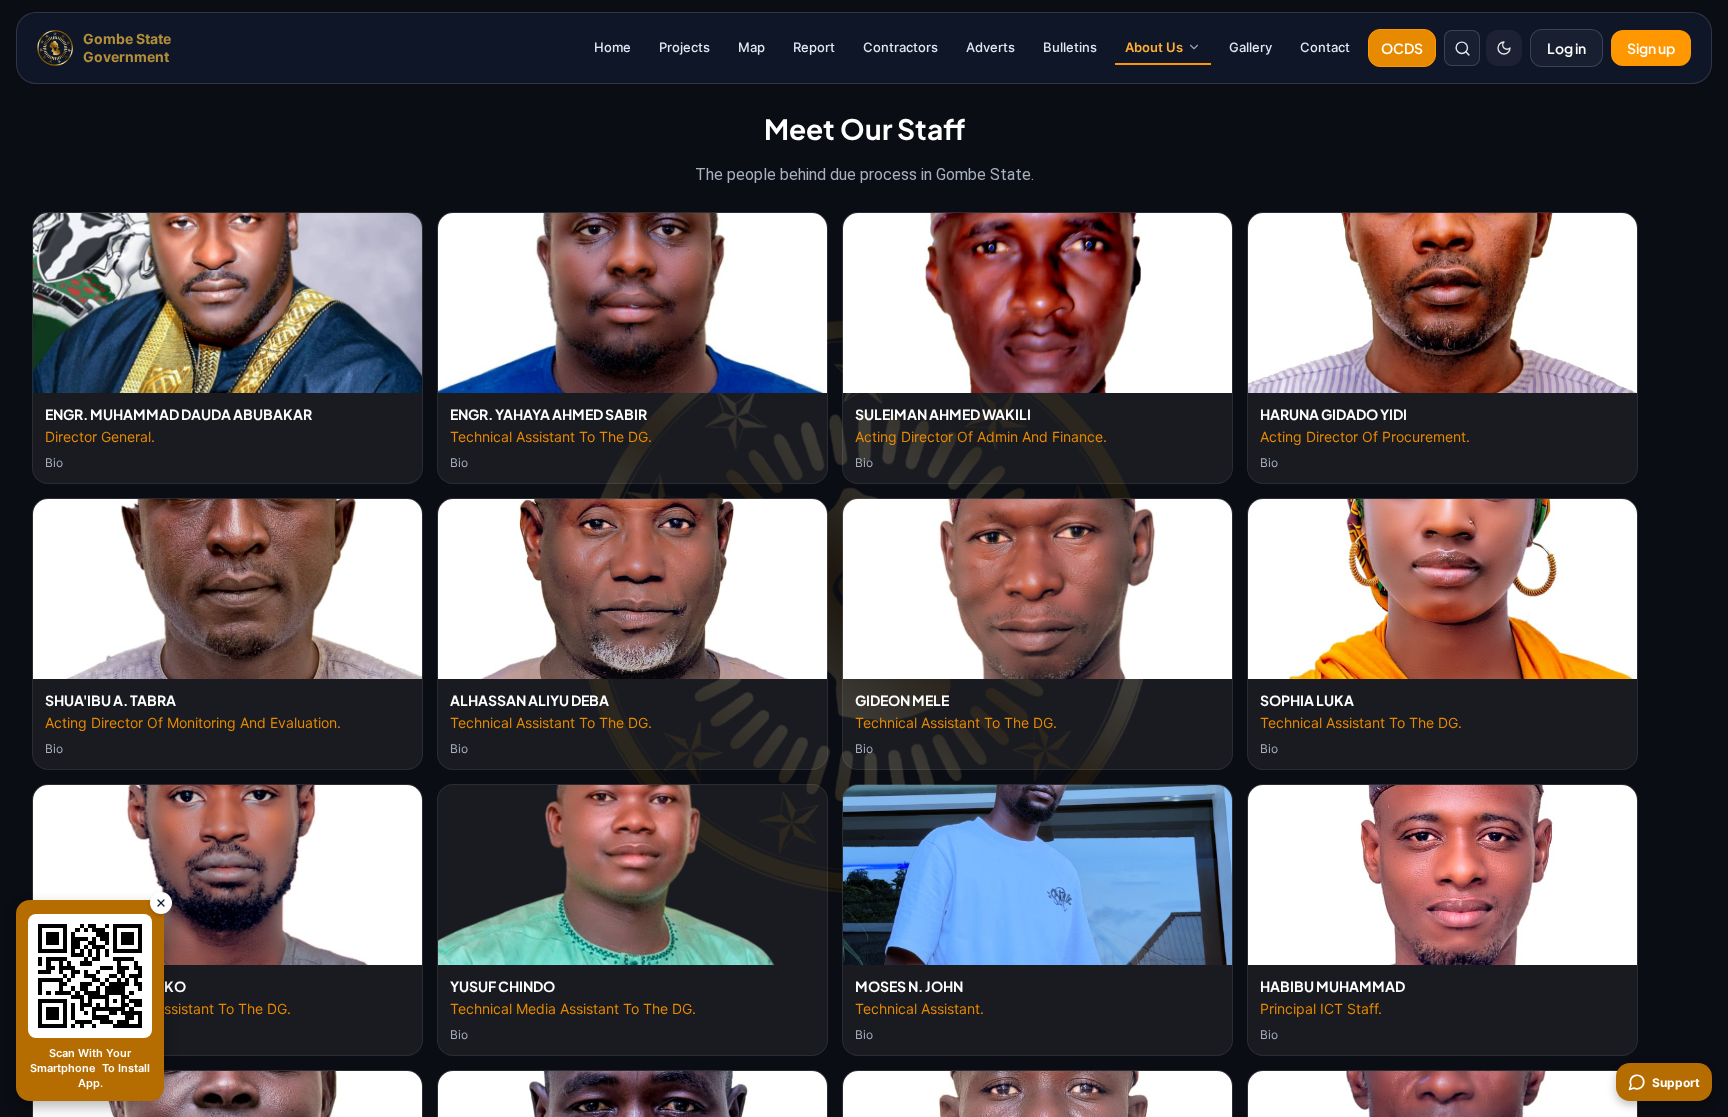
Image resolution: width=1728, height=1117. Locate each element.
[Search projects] (1462, 48)
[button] (227, 303)
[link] (108, 48)
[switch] (1504, 48)
